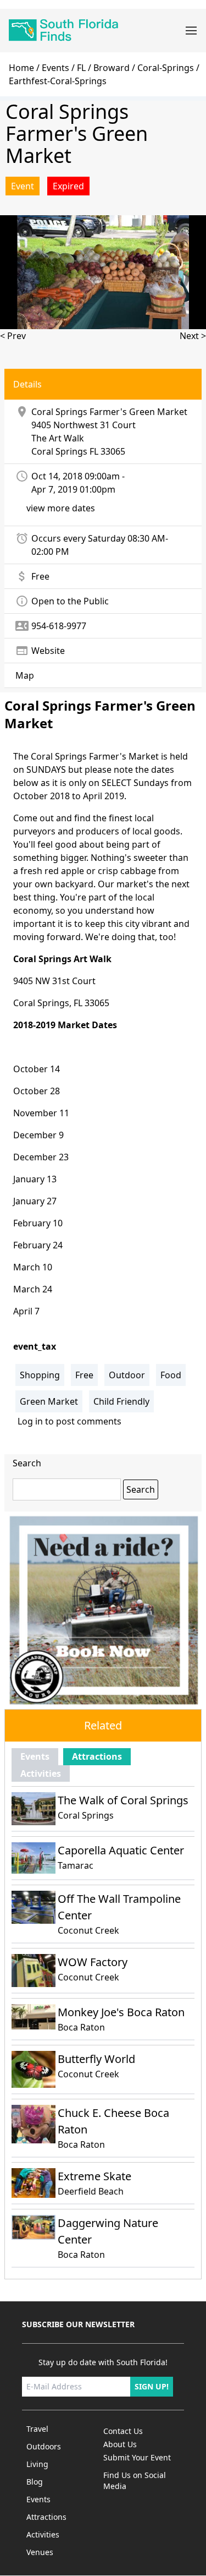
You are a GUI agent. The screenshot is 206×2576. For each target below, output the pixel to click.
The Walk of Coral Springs (123, 1800)
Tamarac (76, 1865)
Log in (30, 1421)
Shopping (40, 1375)
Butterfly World (96, 2059)
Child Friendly (121, 1401)
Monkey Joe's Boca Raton (121, 2012)
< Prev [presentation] (13, 336)
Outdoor (127, 1375)
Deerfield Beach (91, 2191)
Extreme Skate (94, 2176)
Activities (41, 1773)
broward (112, 68)
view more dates (61, 508)
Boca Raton (81, 2027)
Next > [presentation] (193, 336)
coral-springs (166, 68)
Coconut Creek (88, 1930)
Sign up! (152, 2386)
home (21, 68)
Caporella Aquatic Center (121, 1850)
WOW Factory (93, 1962)
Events (55, 68)
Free (84, 1375)
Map (25, 675)
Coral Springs (59, 451)
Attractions (97, 1756)
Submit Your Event (137, 2457)
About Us (120, 2444)
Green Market (49, 1401)
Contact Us (123, 2431)
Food (171, 1375)
